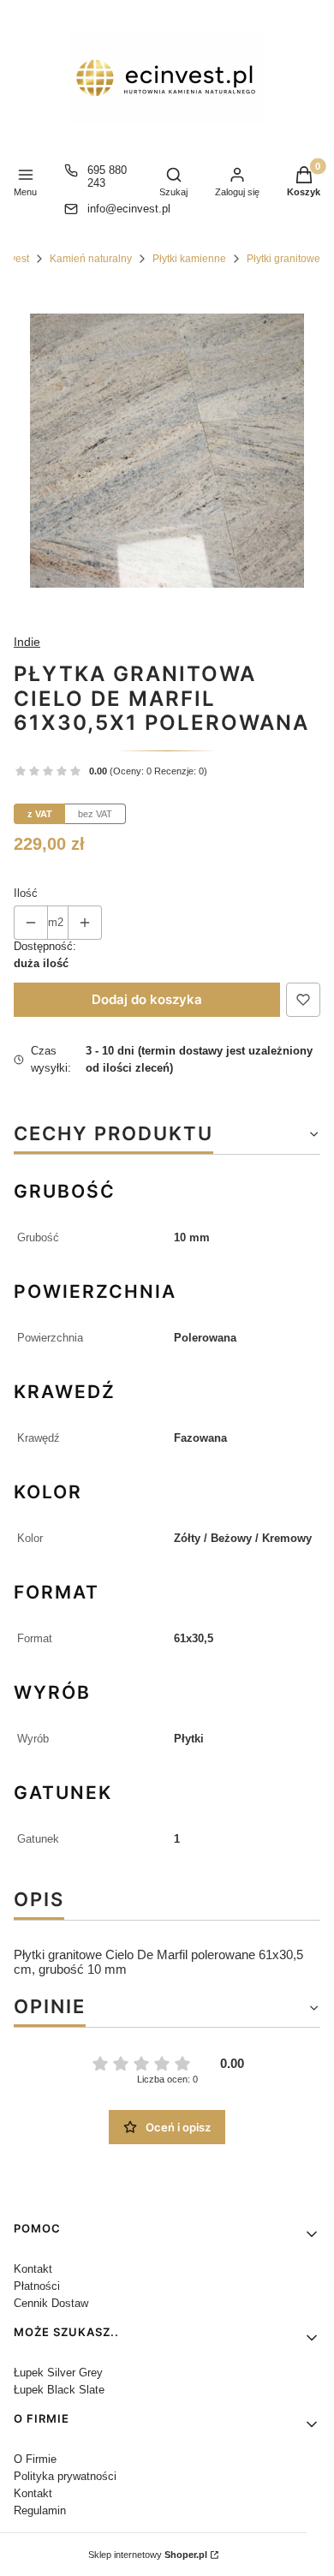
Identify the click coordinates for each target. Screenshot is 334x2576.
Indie (27, 642)
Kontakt (33, 2269)
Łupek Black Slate (59, 2390)
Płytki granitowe (283, 259)
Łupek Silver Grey (58, 2373)
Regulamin (40, 2510)
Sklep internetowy (148, 2555)
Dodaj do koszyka (147, 999)
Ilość (26, 893)
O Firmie (35, 2459)
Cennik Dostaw (51, 2303)
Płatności (37, 2286)
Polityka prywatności (65, 2476)
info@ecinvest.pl (129, 209)
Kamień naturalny (91, 259)
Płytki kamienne (189, 259)
